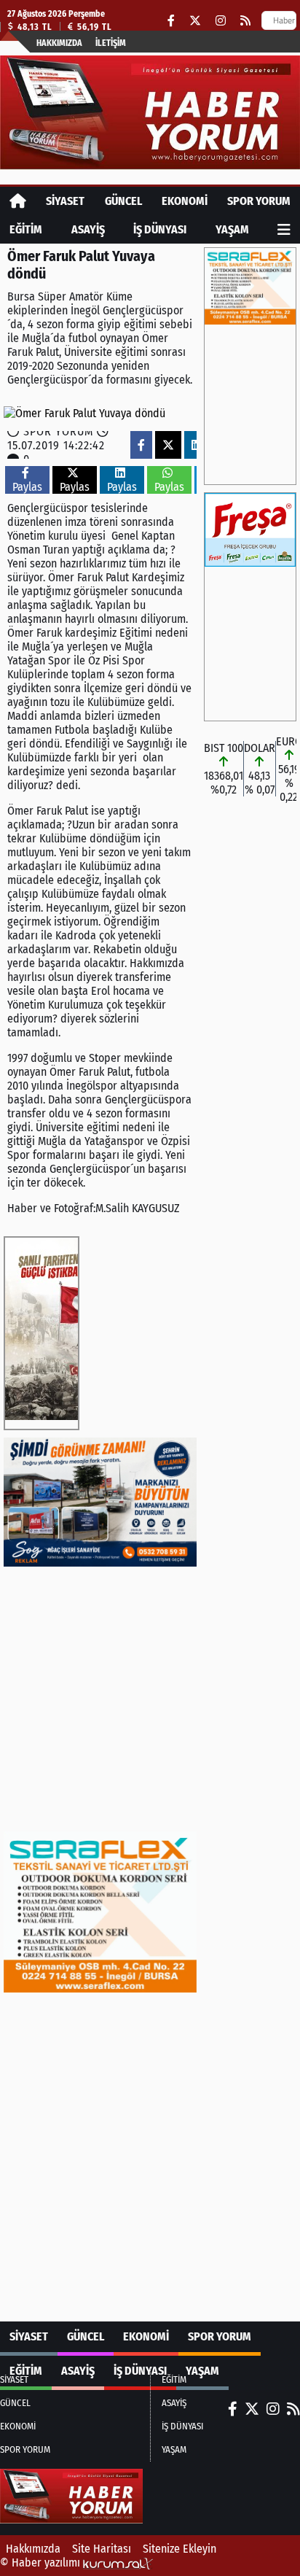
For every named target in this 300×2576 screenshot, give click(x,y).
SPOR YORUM (259, 201)
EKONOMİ (185, 201)
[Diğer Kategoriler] (284, 229)
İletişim (111, 43)
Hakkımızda (59, 43)
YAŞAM (232, 229)
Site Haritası (102, 2549)
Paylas (27, 487)
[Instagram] (221, 21)
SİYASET (65, 201)
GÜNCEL (123, 201)
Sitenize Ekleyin (179, 2549)
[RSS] (245, 21)
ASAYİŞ (88, 229)
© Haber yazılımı (42, 2563)
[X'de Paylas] (168, 445)
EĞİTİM (26, 229)
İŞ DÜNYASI (160, 229)
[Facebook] (171, 21)
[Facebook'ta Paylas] (141, 445)
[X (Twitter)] (195, 21)
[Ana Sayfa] (18, 201)
